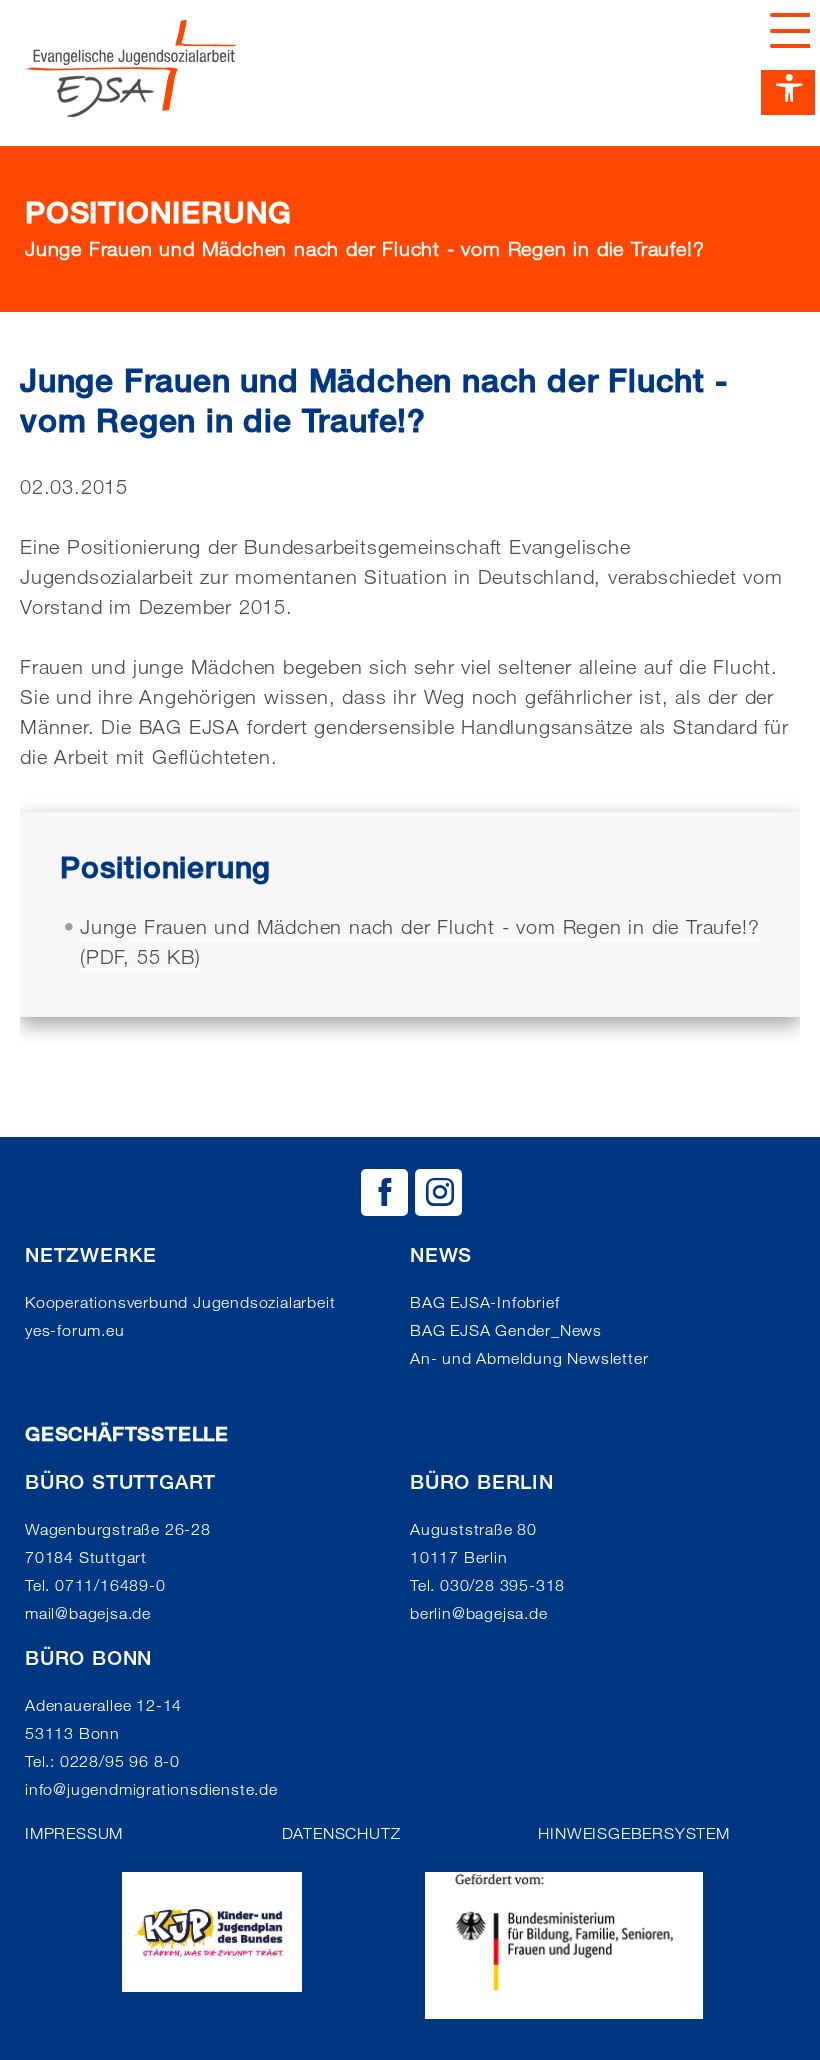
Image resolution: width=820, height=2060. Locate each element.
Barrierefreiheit (788, 92)
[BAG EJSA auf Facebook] (384, 1192)
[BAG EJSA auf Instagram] (438, 1192)
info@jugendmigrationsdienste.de (151, 1789)
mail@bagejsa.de (88, 1613)
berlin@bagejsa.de (479, 1613)
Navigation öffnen (785, 30)
